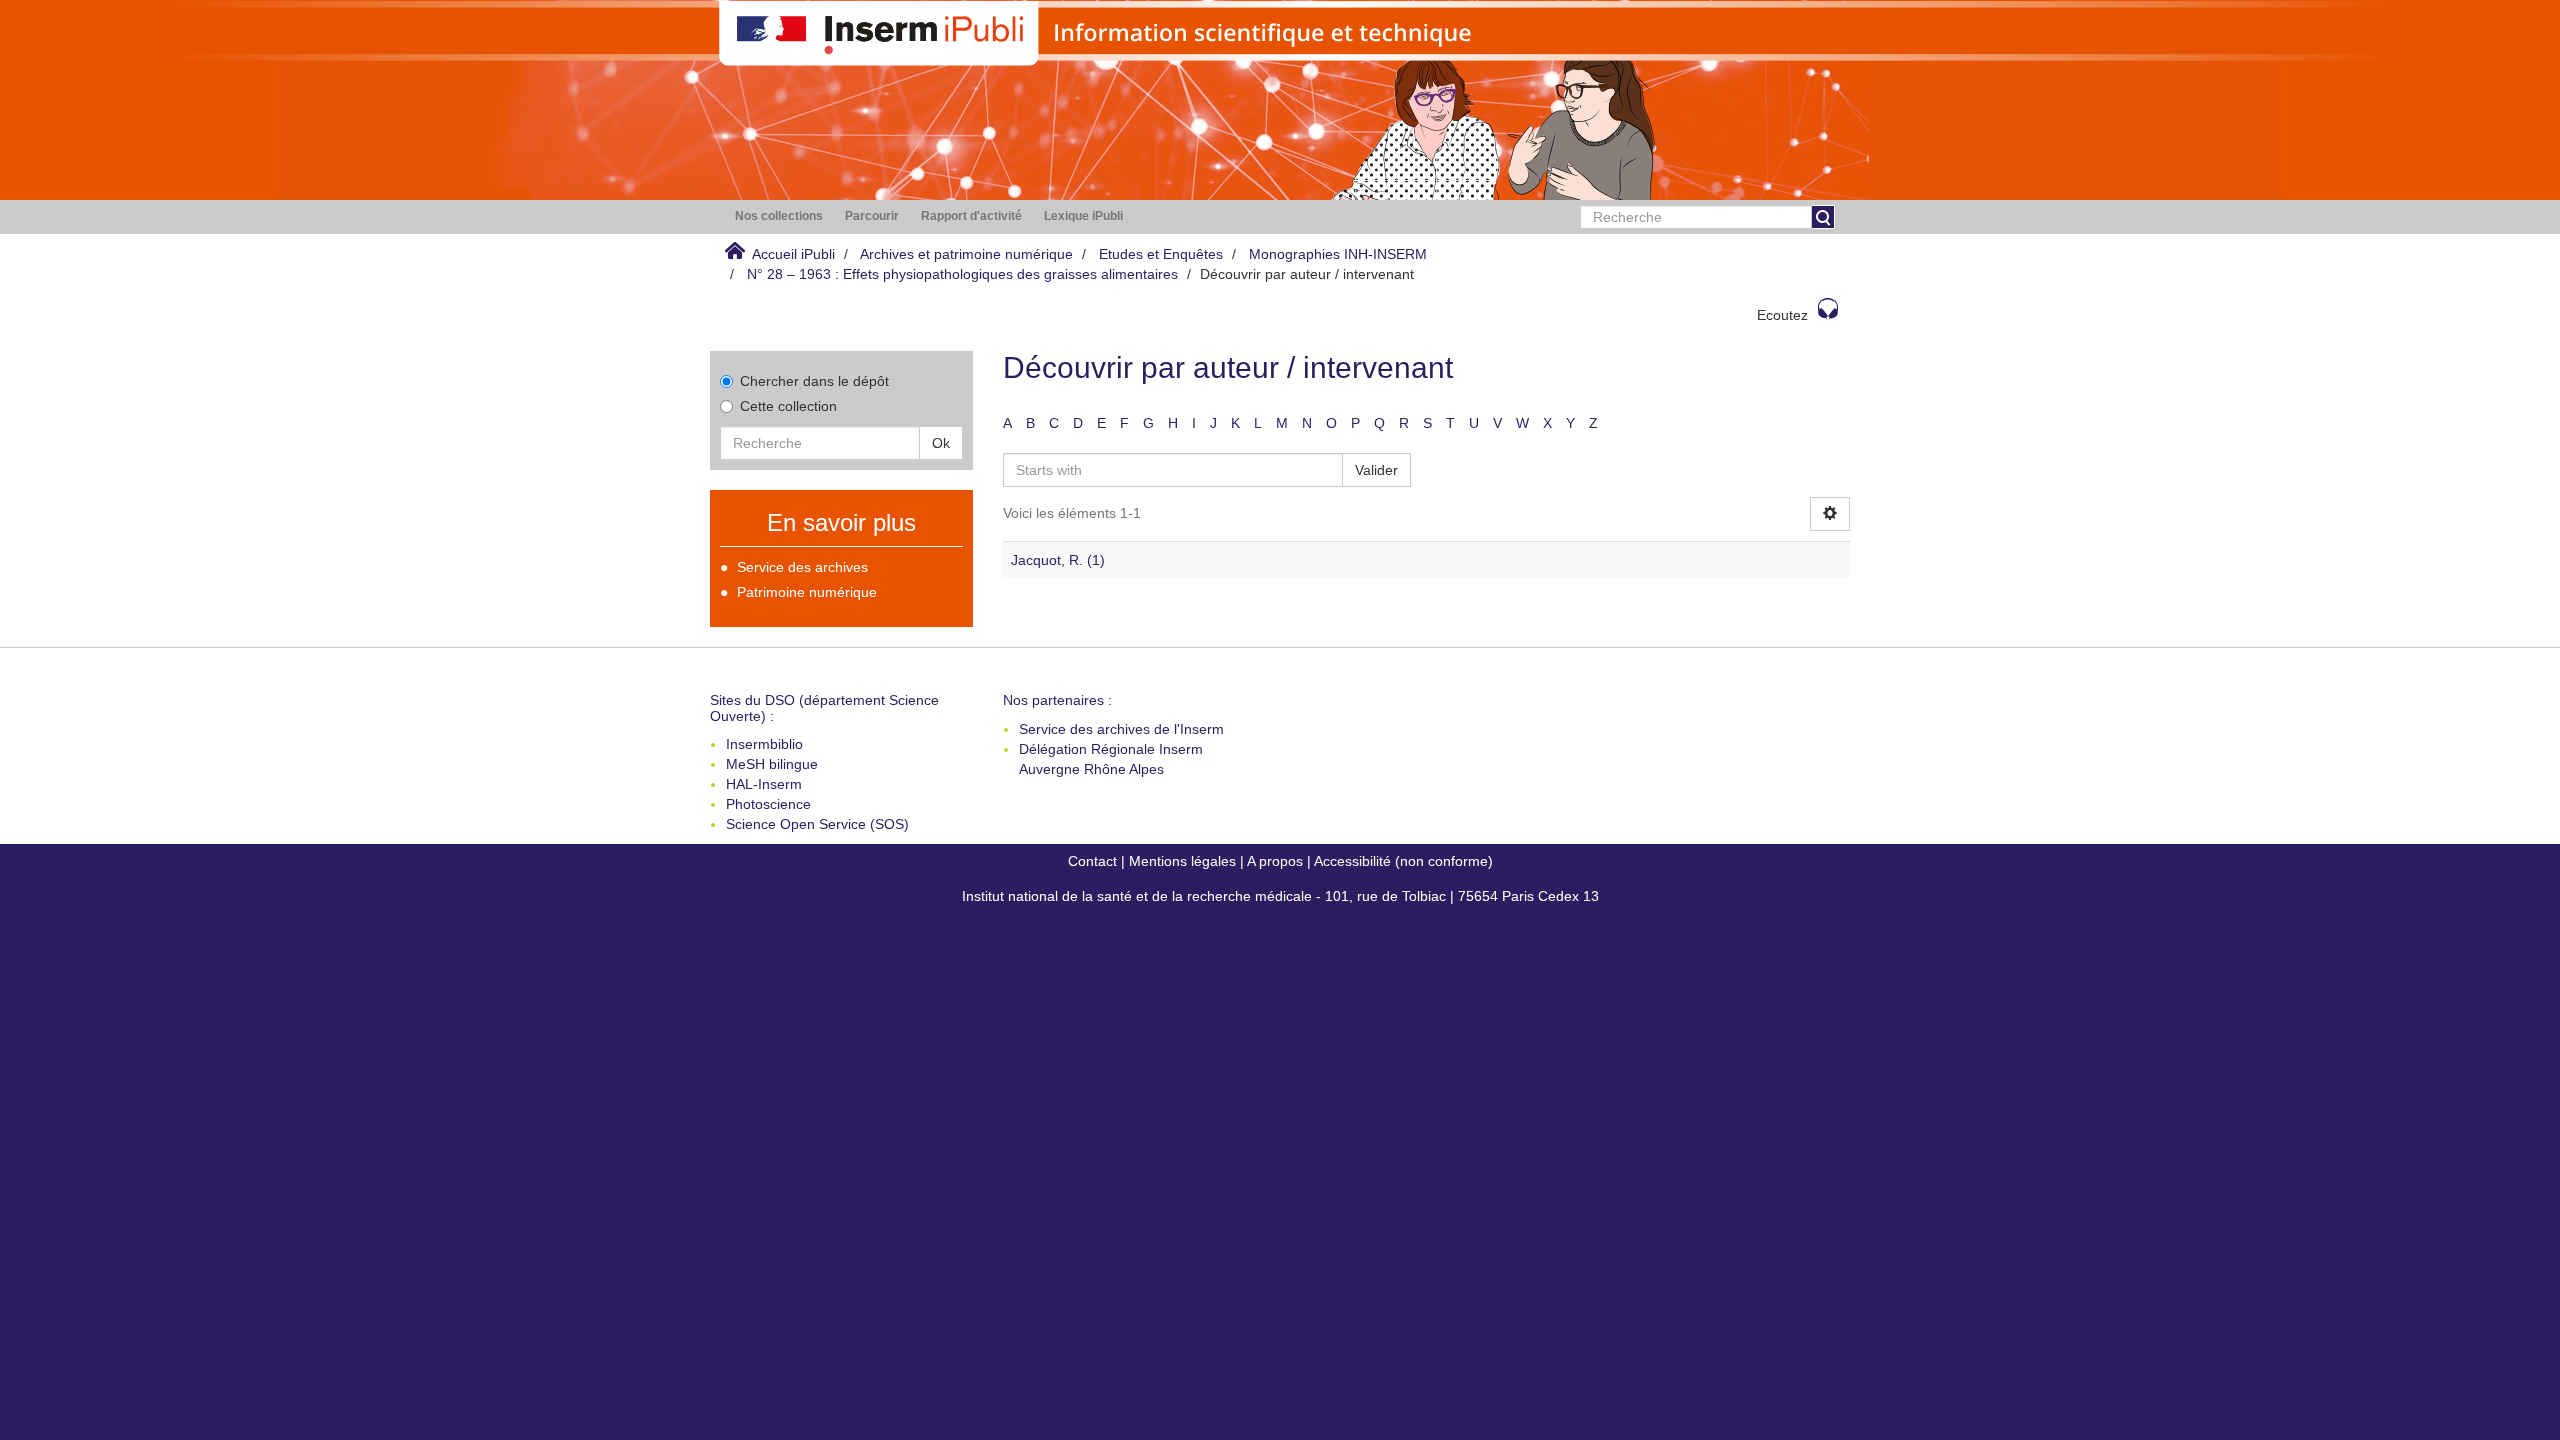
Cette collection (788, 406)
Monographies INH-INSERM (1338, 254)
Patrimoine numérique (807, 592)
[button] (779, 216)
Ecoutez (1782, 315)
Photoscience (768, 804)
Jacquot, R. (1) (1058, 560)
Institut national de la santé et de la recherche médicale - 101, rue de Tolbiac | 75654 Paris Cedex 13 (1280, 896)
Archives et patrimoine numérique (966, 254)
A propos (1275, 861)
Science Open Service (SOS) (817, 824)
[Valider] (1823, 217)
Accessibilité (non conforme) (1403, 861)
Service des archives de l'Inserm (1121, 729)
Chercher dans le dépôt (814, 381)
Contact (1092, 861)
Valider (1376, 470)
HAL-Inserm (764, 784)
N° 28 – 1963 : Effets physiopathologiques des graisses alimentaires (962, 274)
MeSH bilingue (772, 764)
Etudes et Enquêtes (1161, 254)
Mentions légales (1182, 861)
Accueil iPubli (793, 254)
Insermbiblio (764, 744)
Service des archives (802, 567)
